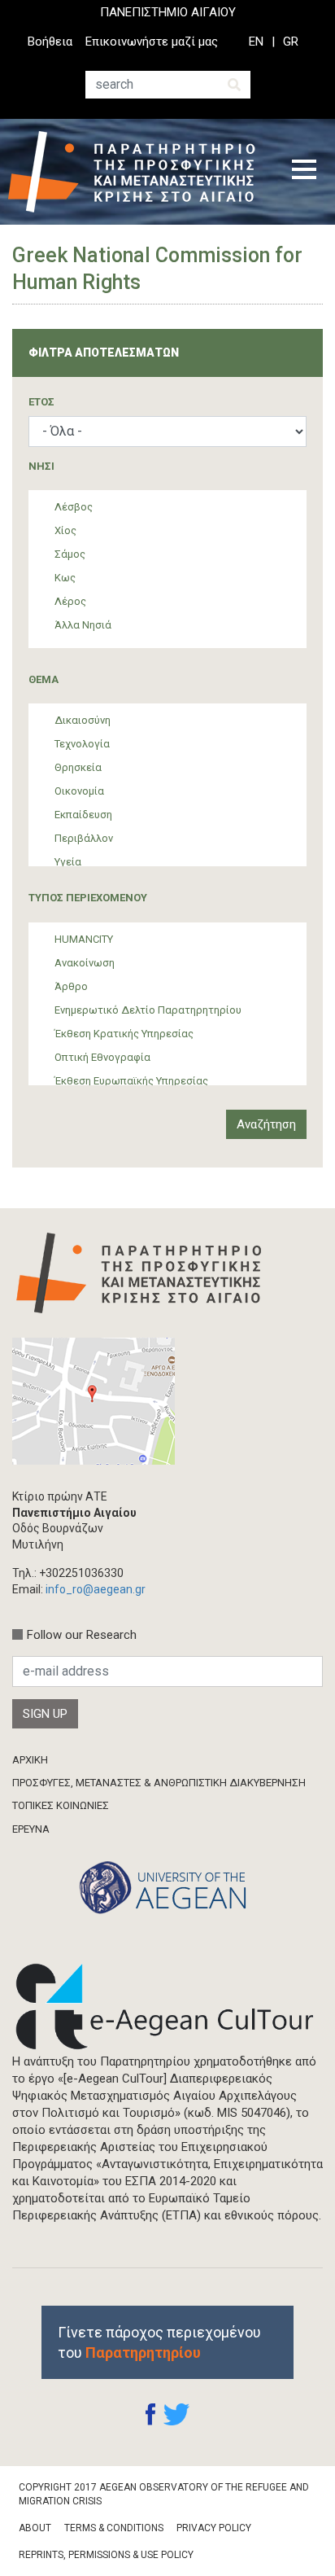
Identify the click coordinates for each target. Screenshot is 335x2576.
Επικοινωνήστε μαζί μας (152, 42)
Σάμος (70, 554)
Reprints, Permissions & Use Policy (106, 2555)
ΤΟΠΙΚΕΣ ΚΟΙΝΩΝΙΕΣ (61, 1805)
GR (291, 42)
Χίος (65, 530)
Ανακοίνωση (85, 963)
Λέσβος (74, 507)
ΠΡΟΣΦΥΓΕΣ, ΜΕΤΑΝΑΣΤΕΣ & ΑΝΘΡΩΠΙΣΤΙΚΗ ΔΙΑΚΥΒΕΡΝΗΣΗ (159, 1783)
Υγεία (68, 862)
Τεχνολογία (82, 744)
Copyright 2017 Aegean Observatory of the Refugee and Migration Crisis (164, 2494)
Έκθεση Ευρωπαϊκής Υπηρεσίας (131, 1081)
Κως (65, 578)
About (35, 2528)
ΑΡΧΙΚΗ (30, 1760)
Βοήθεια (50, 42)
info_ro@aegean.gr (96, 1589)
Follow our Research (82, 1635)
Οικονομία (79, 791)
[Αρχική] (138, 172)
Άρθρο (71, 986)
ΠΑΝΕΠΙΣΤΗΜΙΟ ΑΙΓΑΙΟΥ (168, 12)
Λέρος (70, 601)
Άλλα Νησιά (83, 625)
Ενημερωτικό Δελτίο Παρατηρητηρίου (148, 1010)
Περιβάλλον (84, 838)
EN (256, 42)
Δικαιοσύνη (83, 720)
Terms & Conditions (114, 2528)
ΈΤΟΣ (41, 402)
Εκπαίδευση (83, 815)
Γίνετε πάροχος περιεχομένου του (159, 2342)
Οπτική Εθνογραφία (102, 1057)
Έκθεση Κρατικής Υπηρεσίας (124, 1034)
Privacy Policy (214, 2528)
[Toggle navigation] (304, 172)
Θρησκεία (78, 767)
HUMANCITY (84, 939)
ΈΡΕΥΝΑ (31, 1829)
